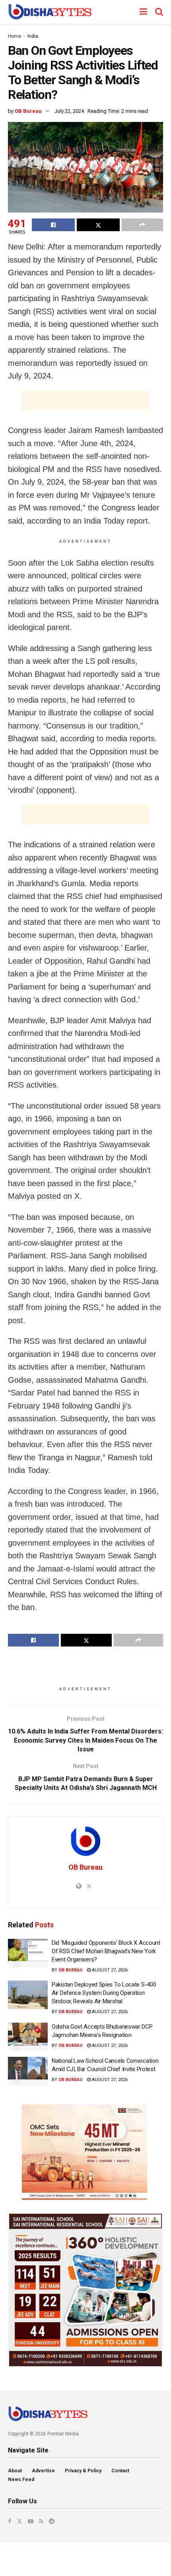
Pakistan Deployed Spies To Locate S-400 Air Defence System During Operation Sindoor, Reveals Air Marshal (104, 1993)
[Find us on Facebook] (10, 2521)
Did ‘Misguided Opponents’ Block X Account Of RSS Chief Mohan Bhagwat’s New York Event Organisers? (106, 1951)
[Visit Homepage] (50, 12)
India (33, 36)
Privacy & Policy (83, 2471)
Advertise (43, 2471)
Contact (120, 2471)
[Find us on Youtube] (31, 2521)
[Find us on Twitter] (19, 2521)
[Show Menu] (143, 12)
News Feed (21, 2479)
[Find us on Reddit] (52, 2521)
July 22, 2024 (69, 111)
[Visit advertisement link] (85, 2152)
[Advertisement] (85, 400)
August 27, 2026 (109, 1970)
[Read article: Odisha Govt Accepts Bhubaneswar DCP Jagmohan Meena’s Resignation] (28, 2037)
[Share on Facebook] (53, 225)
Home (15, 36)
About (15, 2471)
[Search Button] (159, 12)
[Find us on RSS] (41, 2521)
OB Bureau (28, 111)
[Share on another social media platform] (142, 225)
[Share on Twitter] (98, 225)
